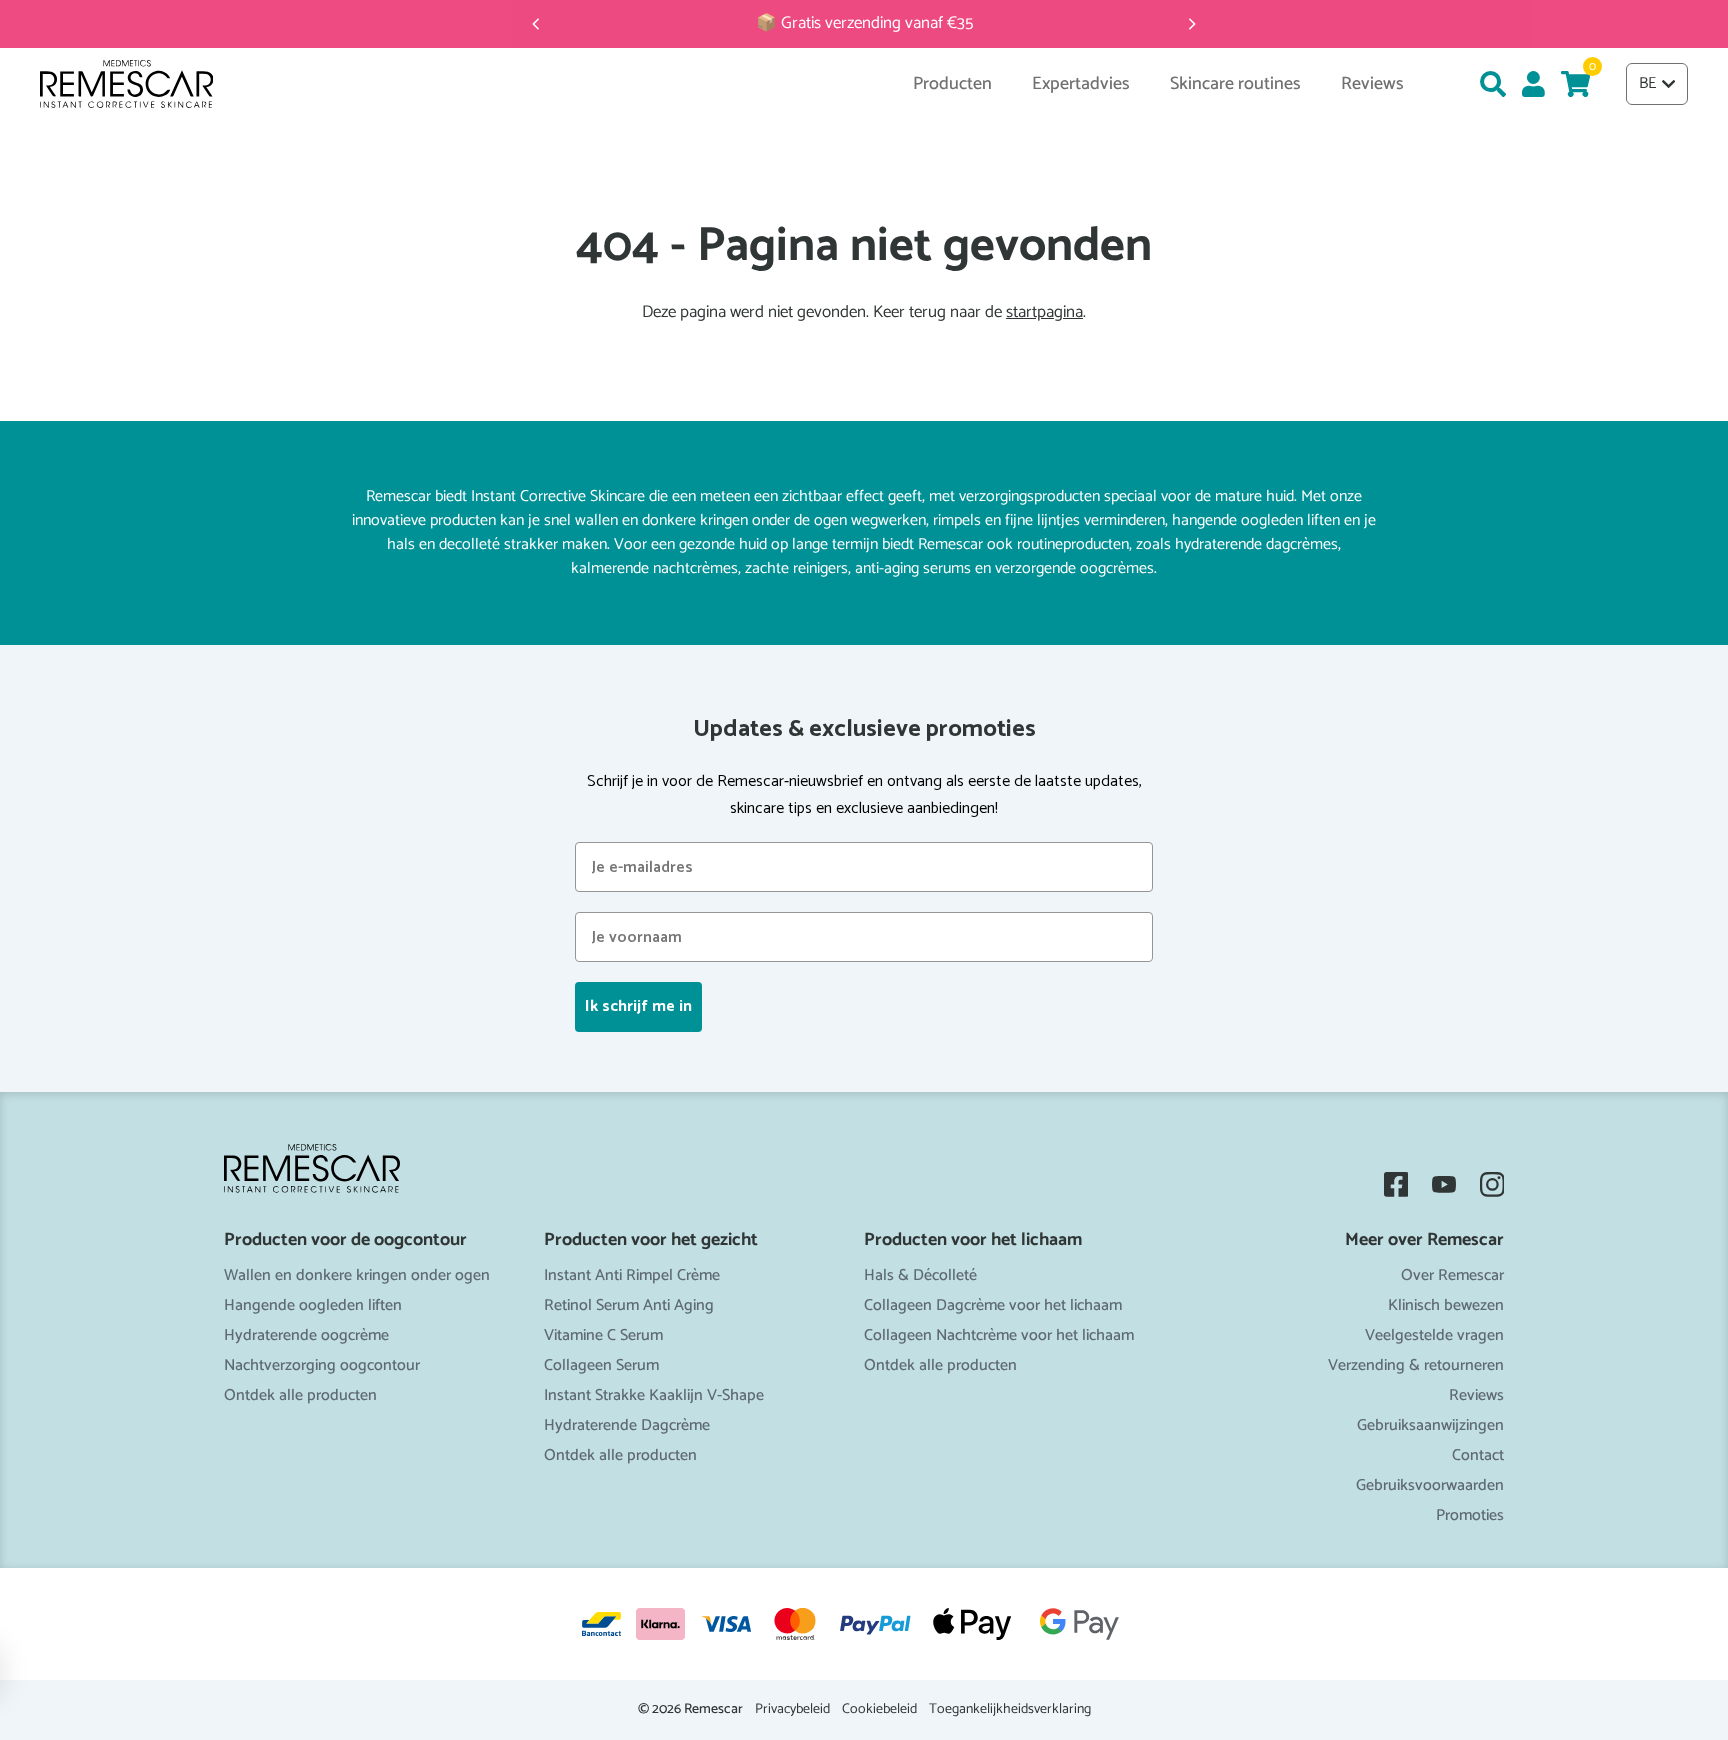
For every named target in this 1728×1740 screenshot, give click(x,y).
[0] (1575, 84)
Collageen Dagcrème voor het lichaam (993, 1305)
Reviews (1476, 1395)
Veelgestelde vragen (1434, 1335)
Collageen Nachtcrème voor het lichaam (999, 1335)
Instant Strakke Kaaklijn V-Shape (654, 1395)
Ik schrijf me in (638, 1006)
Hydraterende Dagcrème (627, 1425)
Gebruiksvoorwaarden (1430, 1485)
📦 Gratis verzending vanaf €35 (864, 23)
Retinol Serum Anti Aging (629, 1305)
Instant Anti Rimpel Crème (632, 1275)
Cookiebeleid (879, 1710)
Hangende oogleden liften (313, 1305)
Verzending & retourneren (1416, 1365)
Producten (952, 84)
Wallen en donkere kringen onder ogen (357, 1275)
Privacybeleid (792, 1710)
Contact (1478, 1455)
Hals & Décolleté (920, 1275)
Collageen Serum (601, 1365)
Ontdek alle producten (300, 1395)
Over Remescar (1452, 1275)
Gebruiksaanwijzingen (1430, 1425)
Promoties (1470, 1515)
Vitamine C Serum (603, 1335)
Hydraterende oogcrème (306, 1335)
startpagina (1044, 312)
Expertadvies (1081, 84)
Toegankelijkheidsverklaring (1010, 1710)
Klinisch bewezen (1446, 1305)
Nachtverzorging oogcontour (322, 1365)
